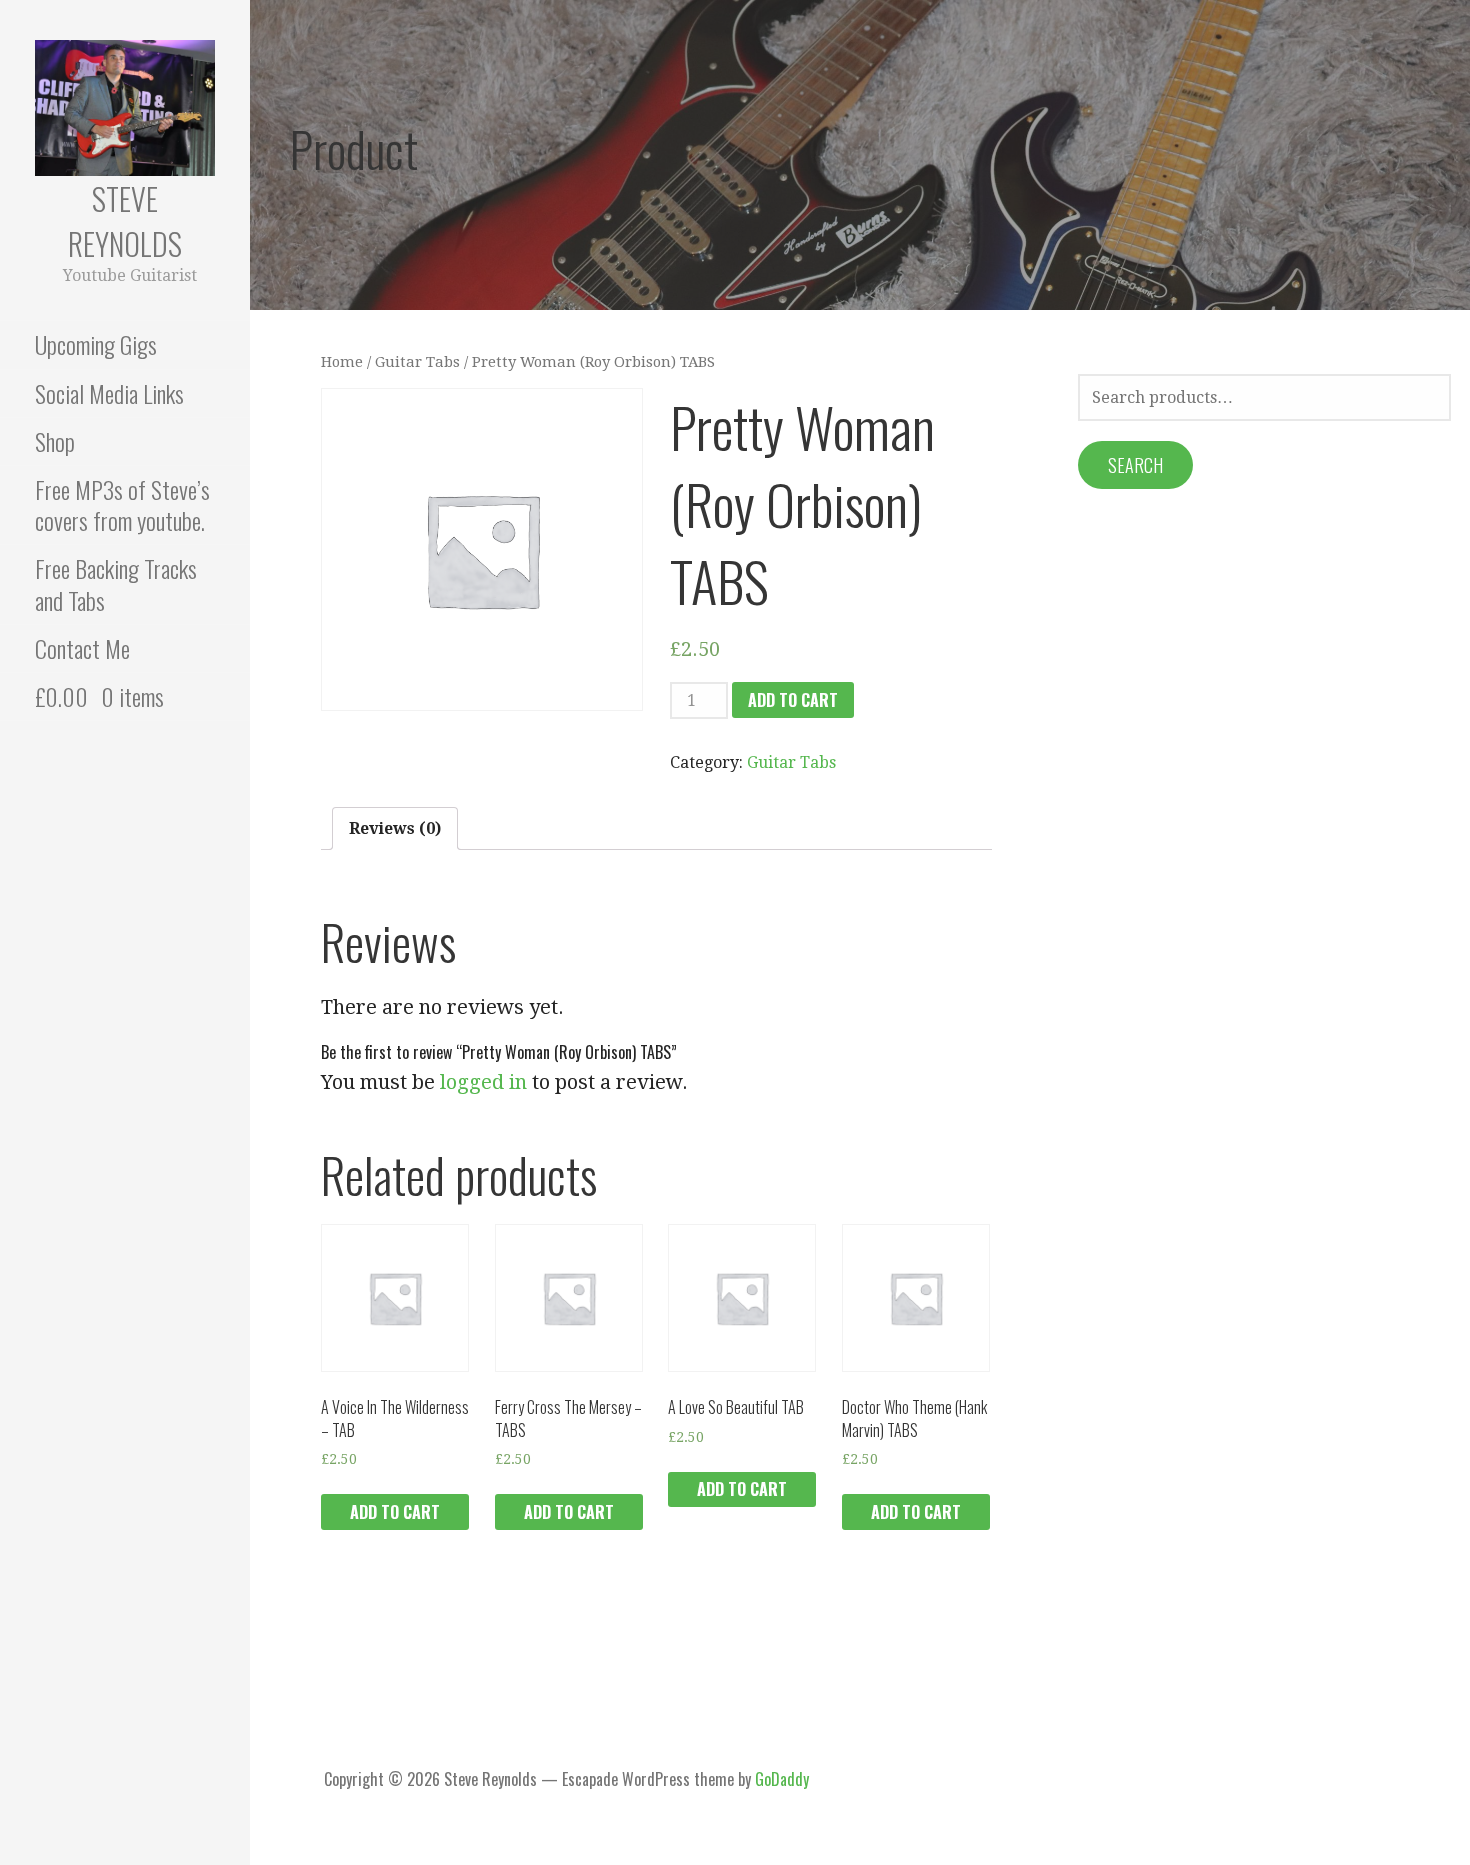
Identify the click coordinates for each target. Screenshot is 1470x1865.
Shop (55, 441)
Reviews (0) (395, 828)
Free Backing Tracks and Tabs (116, 583)
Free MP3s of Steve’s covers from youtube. (122, 504)
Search (1135, 465)
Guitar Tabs (417, 362)
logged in (483, 1082)
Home (342, 362)
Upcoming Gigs (96, 344)
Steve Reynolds (125, 221)
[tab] (395, 829)
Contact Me (82, 648)
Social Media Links (109, 393)
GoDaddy (782, 1779)
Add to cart (793, 700)
